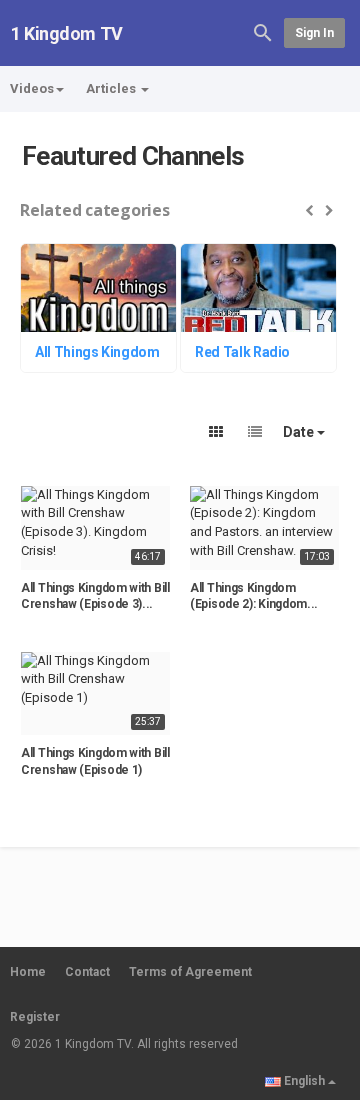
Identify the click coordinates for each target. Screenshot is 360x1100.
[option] (100, 310)
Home (28, 972)
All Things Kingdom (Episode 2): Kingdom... (254, 596)
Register (35, 1017)
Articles (112, 88)
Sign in (314, 33)
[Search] (263, 31)
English (304, 1081)
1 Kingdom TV (67, 33)
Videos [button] (32, 88)
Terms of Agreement (190, 972)
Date (300, 432)
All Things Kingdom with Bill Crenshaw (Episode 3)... (95, 596)
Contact (87, 972)
